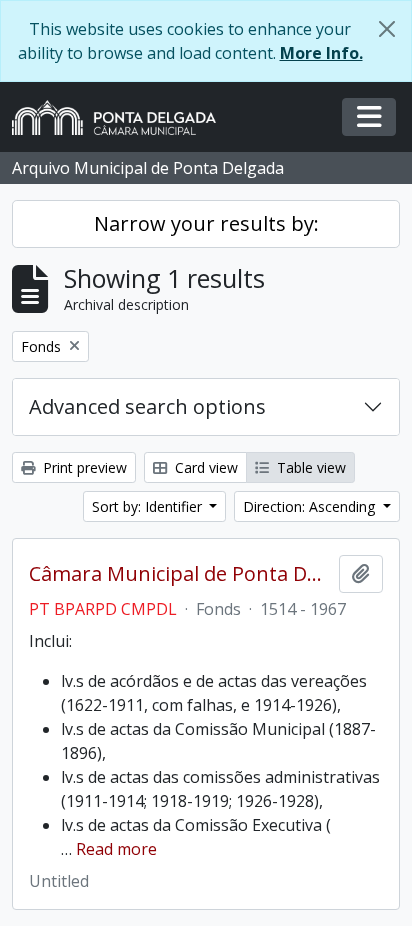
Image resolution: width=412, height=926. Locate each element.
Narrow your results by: (206, 223)
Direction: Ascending (311, 506)
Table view (309, 467)
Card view (204, 467)
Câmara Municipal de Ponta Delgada (180, 574)
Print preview (83, 467)
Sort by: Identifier (149, 506)
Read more (116, 849)
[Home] (122, 117)
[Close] (387, 29)
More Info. (321, 53)
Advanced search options (147, 406)
